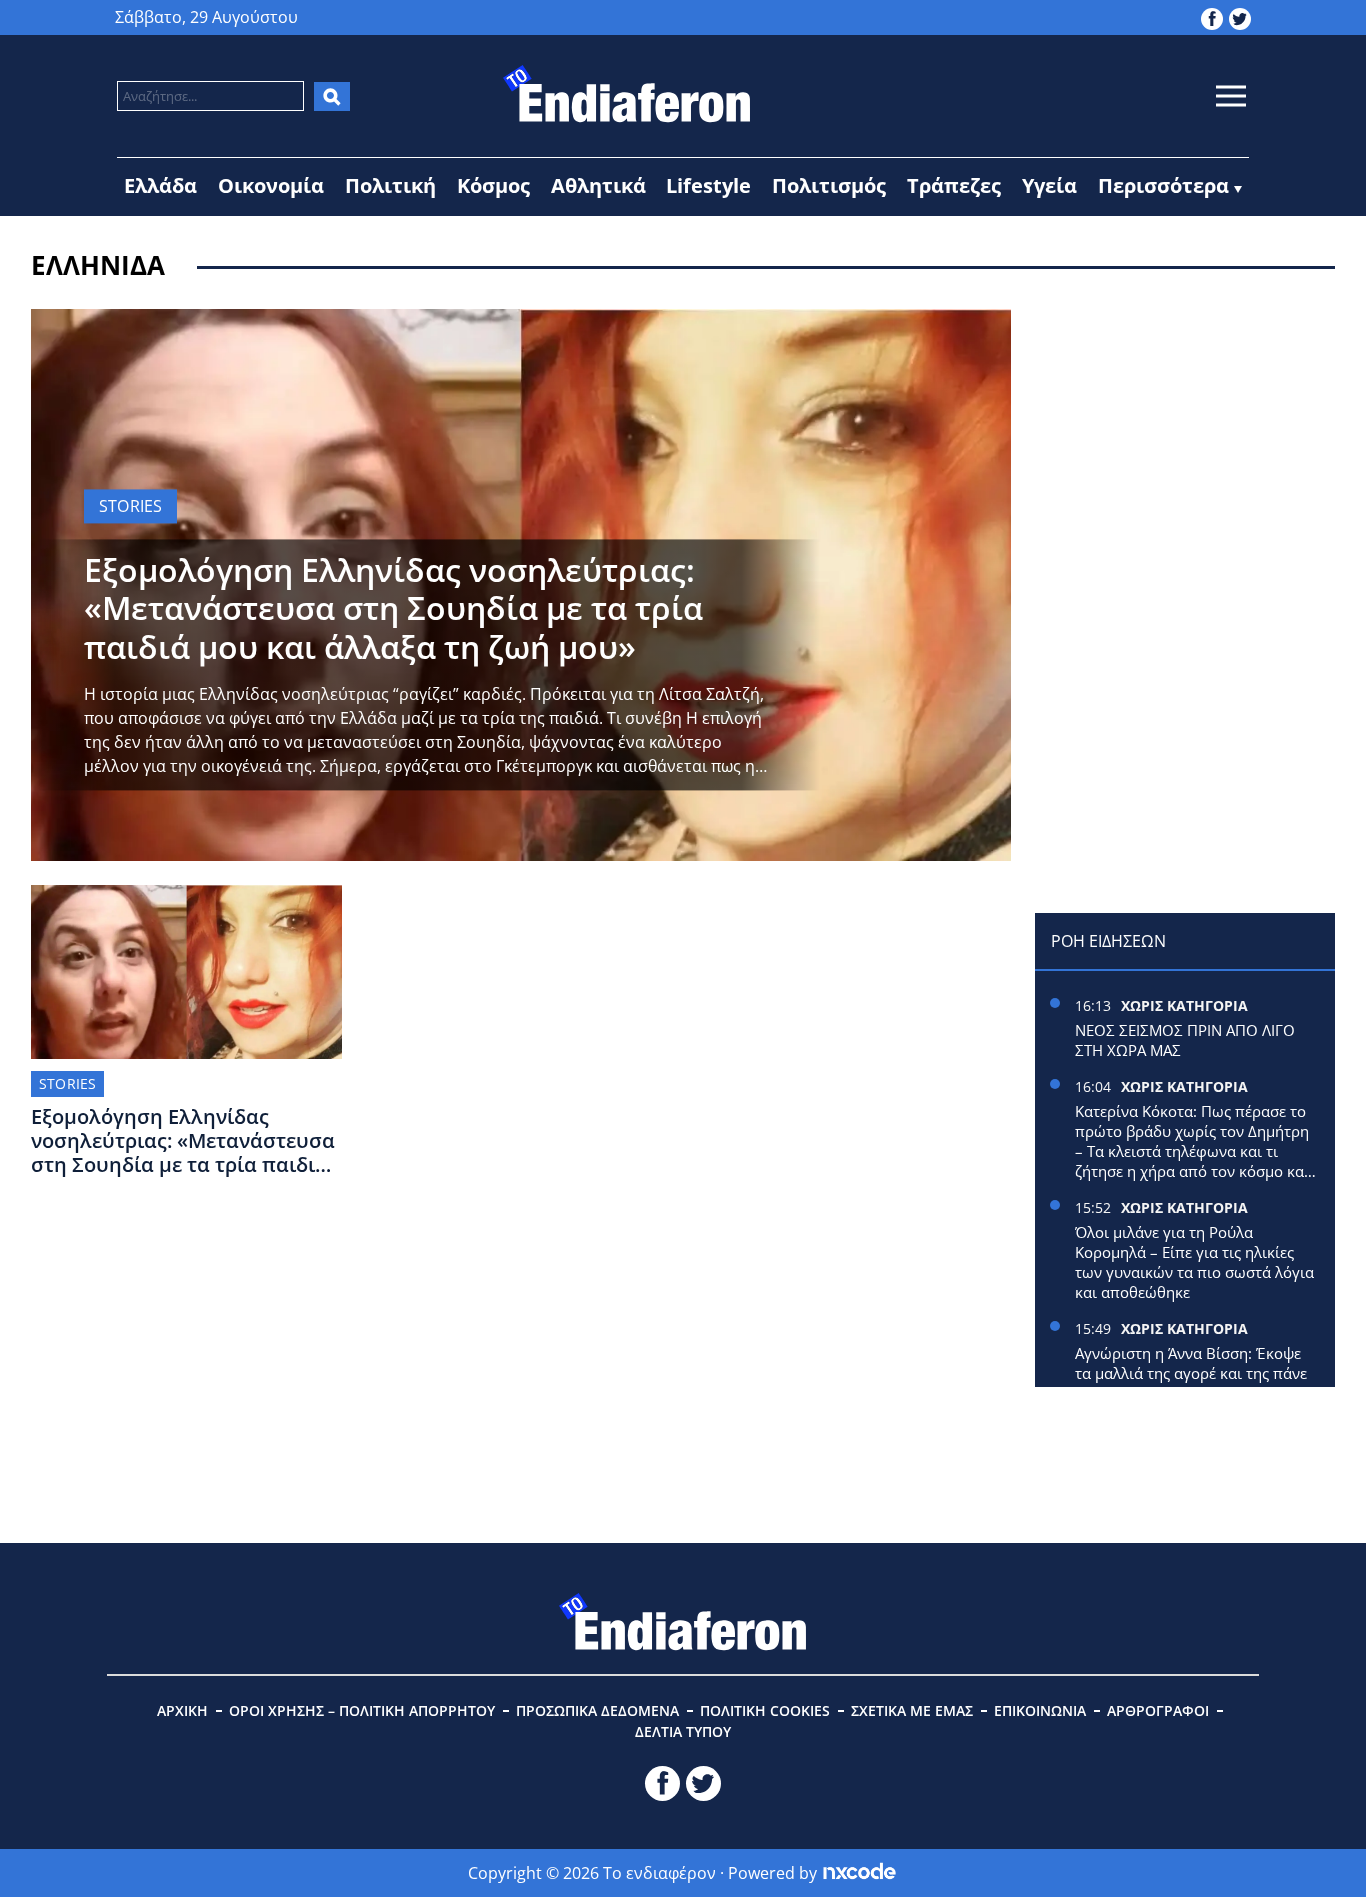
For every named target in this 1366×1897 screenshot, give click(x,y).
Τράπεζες (954, 185)
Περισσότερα (1163, 185)
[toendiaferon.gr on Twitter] (1240, 17)
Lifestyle (708, 185)
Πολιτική (390, 185)
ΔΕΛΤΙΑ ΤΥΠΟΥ (683, 1731)
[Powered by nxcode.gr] (859, 1873)
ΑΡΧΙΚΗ (182, 1710)
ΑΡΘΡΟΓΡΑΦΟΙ (1158, 1710)
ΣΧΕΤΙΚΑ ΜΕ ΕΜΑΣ (912, 1710)
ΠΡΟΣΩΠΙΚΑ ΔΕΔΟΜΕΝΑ (597, 1710)
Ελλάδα (160, 185)
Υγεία (1049, 185)
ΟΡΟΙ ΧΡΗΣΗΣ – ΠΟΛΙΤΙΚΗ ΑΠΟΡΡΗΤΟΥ (362, 1710)
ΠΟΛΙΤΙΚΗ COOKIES (765, 1710)
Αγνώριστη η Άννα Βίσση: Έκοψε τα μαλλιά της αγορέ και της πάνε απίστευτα (1191, 1373)
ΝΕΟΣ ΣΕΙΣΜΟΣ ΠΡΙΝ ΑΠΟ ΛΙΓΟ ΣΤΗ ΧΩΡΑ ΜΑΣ (1185, 1040)
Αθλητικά (598, 185)
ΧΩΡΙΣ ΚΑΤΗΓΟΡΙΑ (1184, 1005)
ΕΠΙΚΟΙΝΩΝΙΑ (1040, 1710)
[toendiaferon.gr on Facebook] (1212, 17)
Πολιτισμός (829, 185)
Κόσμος (493, 185)
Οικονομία (271, 185)
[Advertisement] (1185, 434)
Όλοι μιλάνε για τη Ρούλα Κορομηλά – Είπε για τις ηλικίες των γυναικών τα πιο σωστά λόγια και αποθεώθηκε (1194, 1262)
